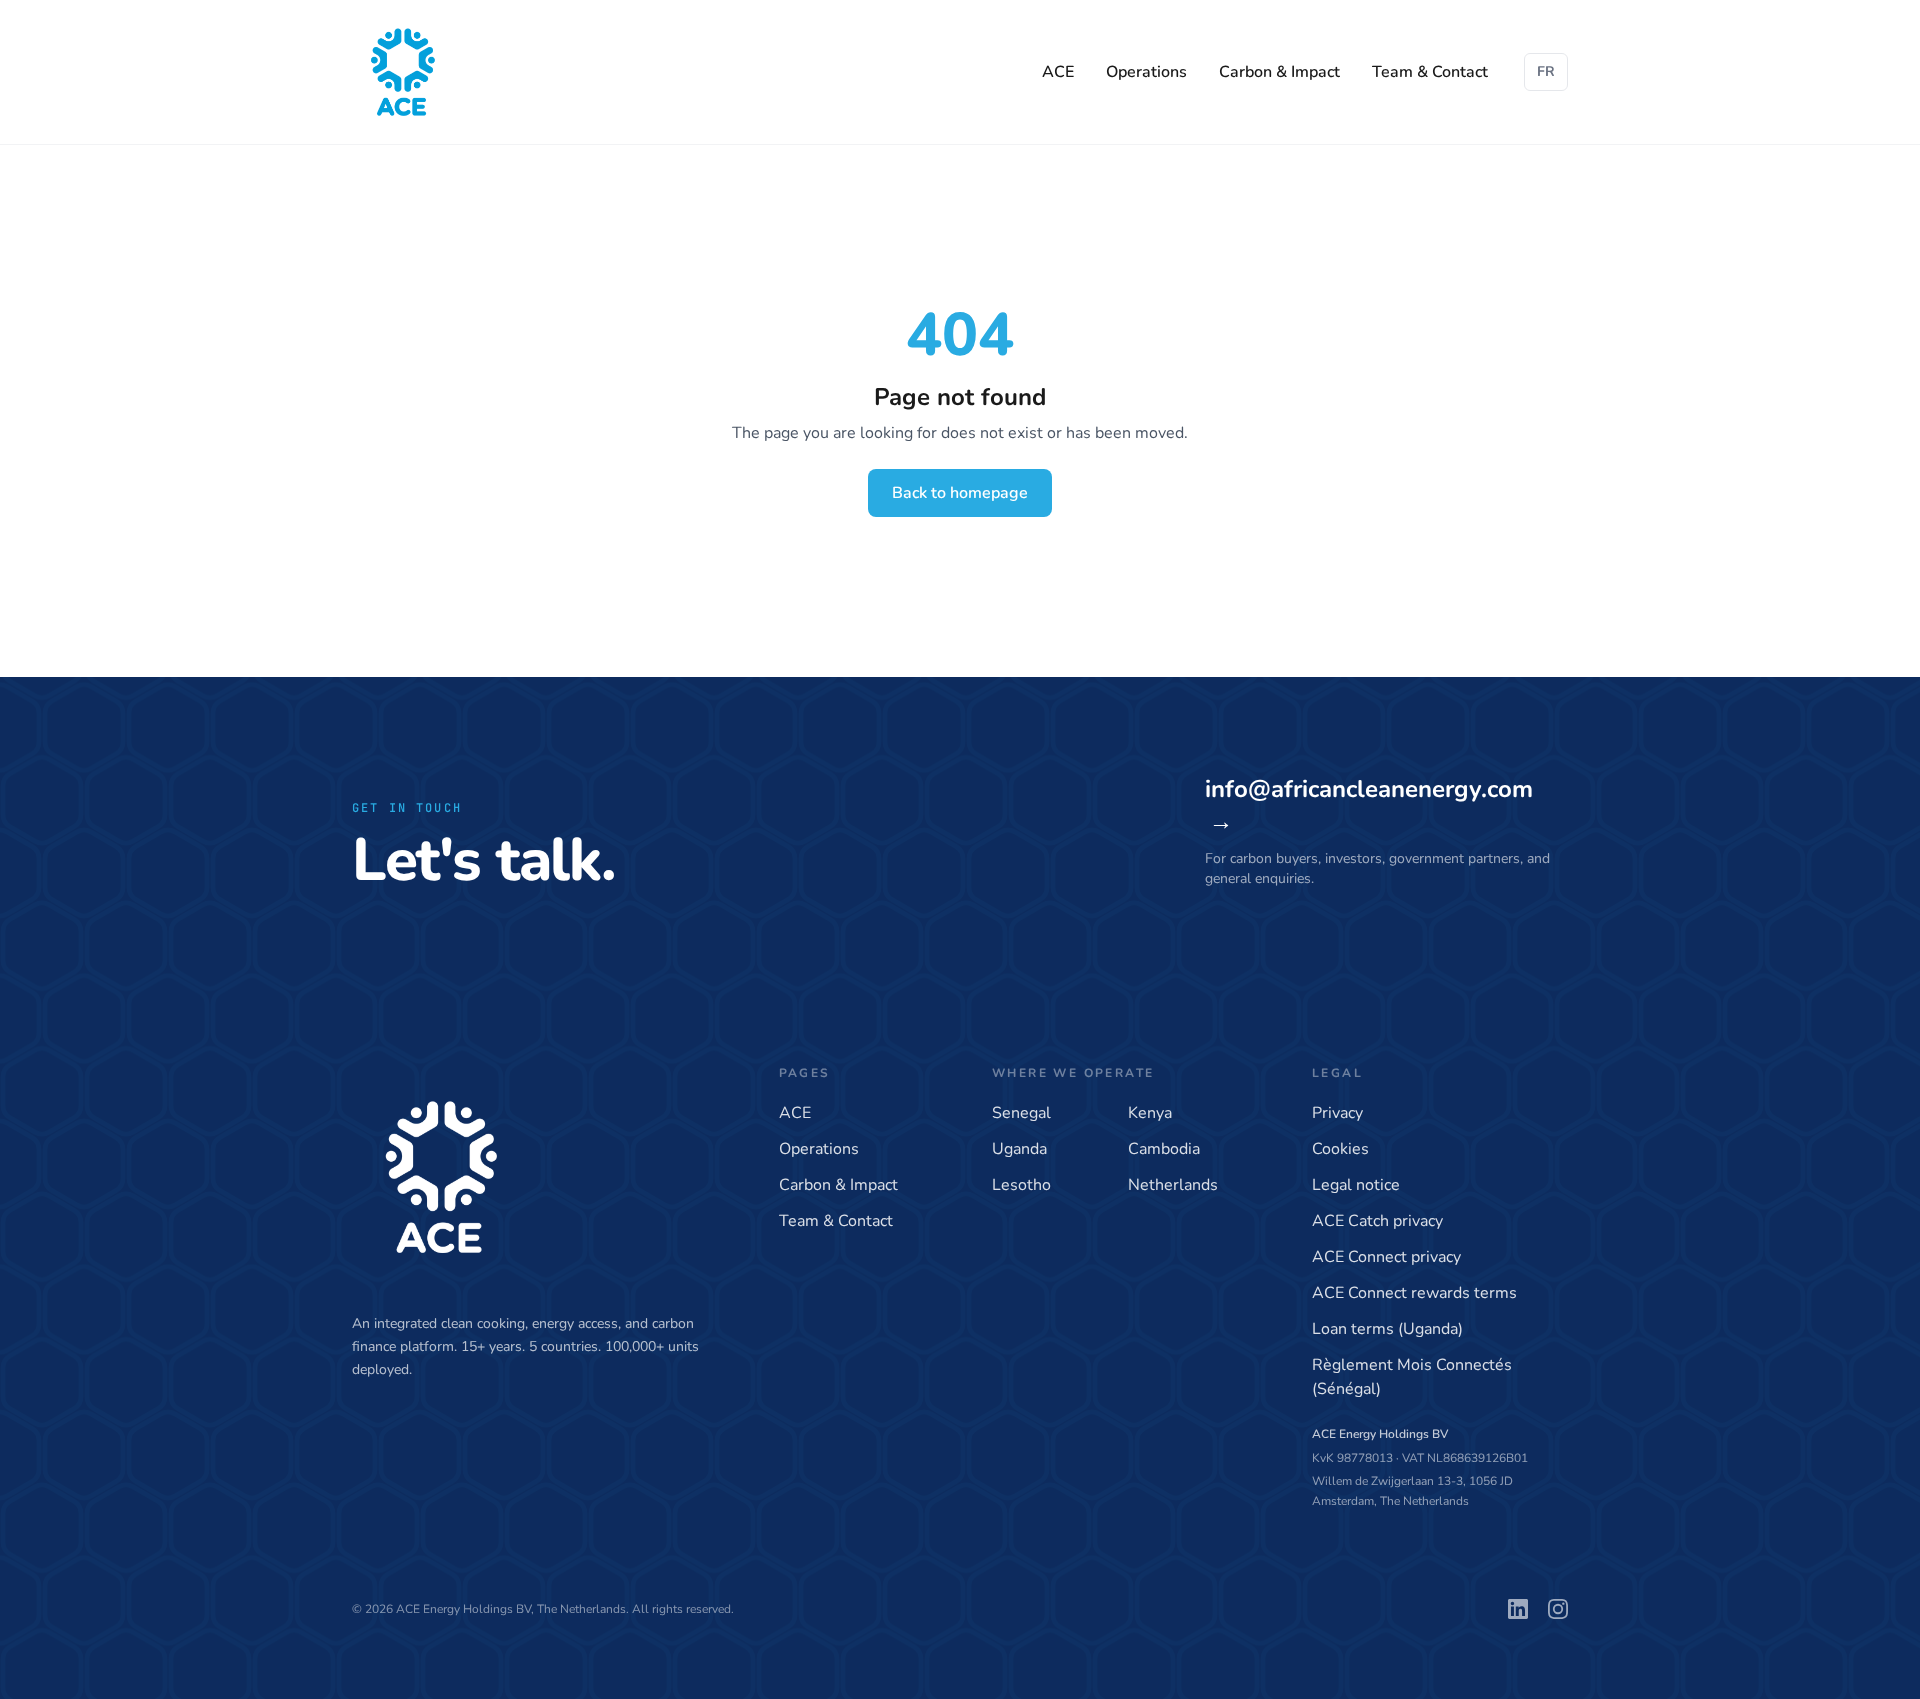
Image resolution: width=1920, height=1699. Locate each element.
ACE (1058, 72)
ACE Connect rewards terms (1414, 1293)
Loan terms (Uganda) (1387, 1329)
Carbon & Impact (1279, 72)
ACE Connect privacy (1386, 1257)
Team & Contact (1430, 72)
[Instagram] (1558, 1609)
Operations (1146, 72)
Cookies (1340, 1149)
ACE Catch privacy (1377, 1221)
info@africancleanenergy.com (1369, 805)
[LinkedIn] (1518, 1609)
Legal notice (1356, 1185)
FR (1546, 71)
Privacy (1337, 1113)
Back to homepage (960, 493)
